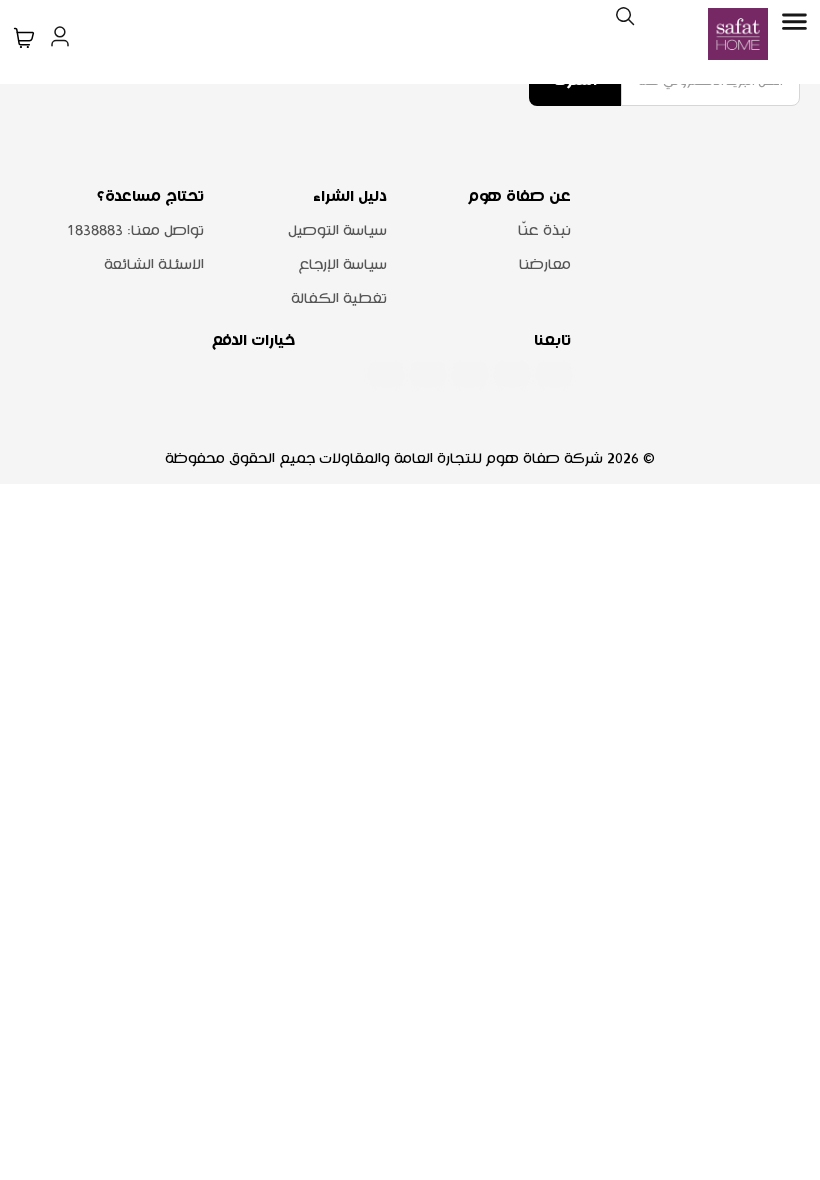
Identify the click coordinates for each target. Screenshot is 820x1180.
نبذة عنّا (544, 231)
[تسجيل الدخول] (60, 34)
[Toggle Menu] (794, 22)
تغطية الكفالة (339, 299)
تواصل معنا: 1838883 (135, 231)
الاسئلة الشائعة (154, 265)
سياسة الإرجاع (342, 265)
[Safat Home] (738, 34)
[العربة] (24, 38)
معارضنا (545, 265)
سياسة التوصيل (337, 231)
